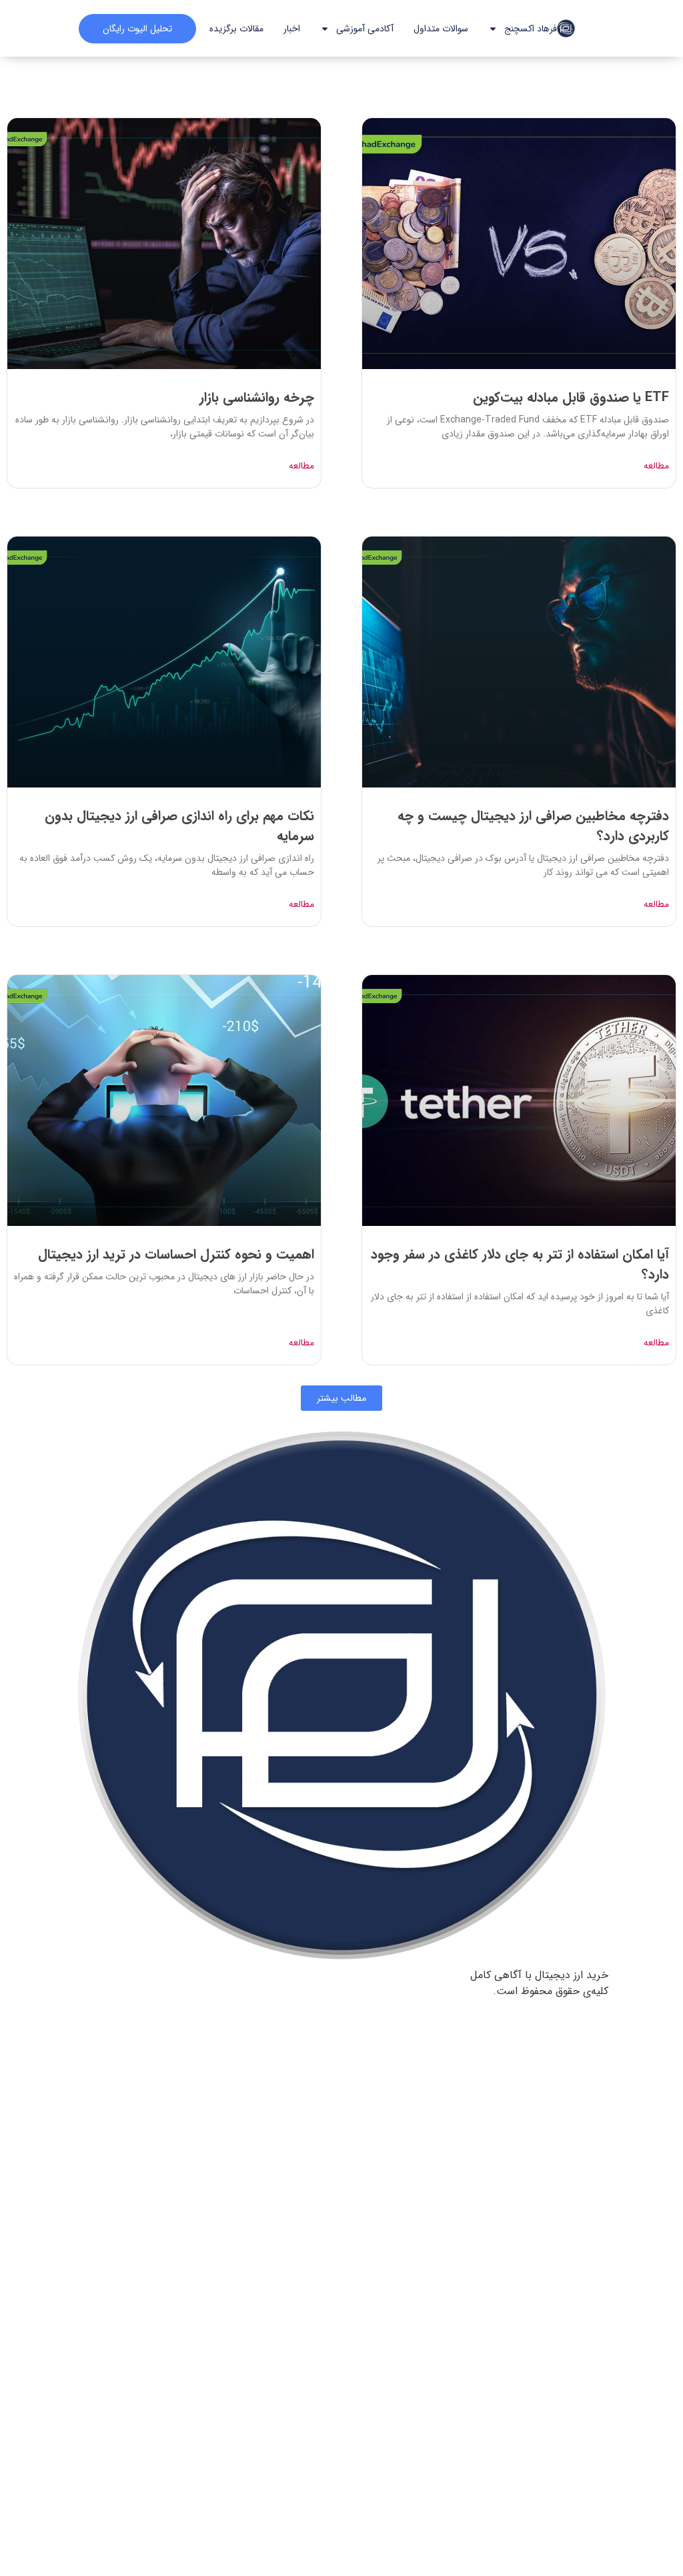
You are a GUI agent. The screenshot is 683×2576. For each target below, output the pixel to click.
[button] (341, 1398)
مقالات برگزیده (236, 29)
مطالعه (656, 466)
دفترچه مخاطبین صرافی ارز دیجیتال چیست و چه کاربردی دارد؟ (533, 826)
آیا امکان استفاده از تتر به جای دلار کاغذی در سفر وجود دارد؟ (520, 1264)
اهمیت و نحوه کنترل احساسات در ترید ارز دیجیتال (176, 1254)
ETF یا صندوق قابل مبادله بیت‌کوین (571, 397)
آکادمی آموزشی (365, 29)
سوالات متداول (441, 29)
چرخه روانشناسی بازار (257, 397)
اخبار (292, 29)
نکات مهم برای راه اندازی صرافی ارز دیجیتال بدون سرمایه (179, 826)
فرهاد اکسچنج (531, 29)
